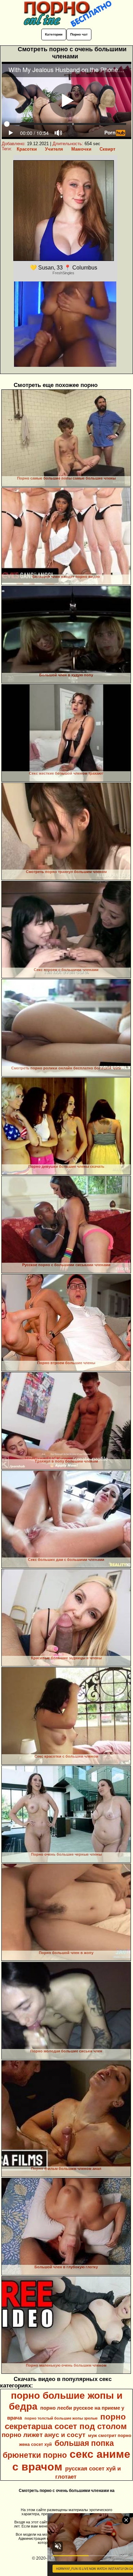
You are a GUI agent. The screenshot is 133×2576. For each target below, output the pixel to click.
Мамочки (81, 149)
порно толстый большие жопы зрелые (61, 2418)
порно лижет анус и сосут (43, 2435)
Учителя (54, 149)
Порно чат (79, 34)
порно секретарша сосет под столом (66, 2421)
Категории (54, 34)
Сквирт (107, 149)
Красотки (27, 149)
